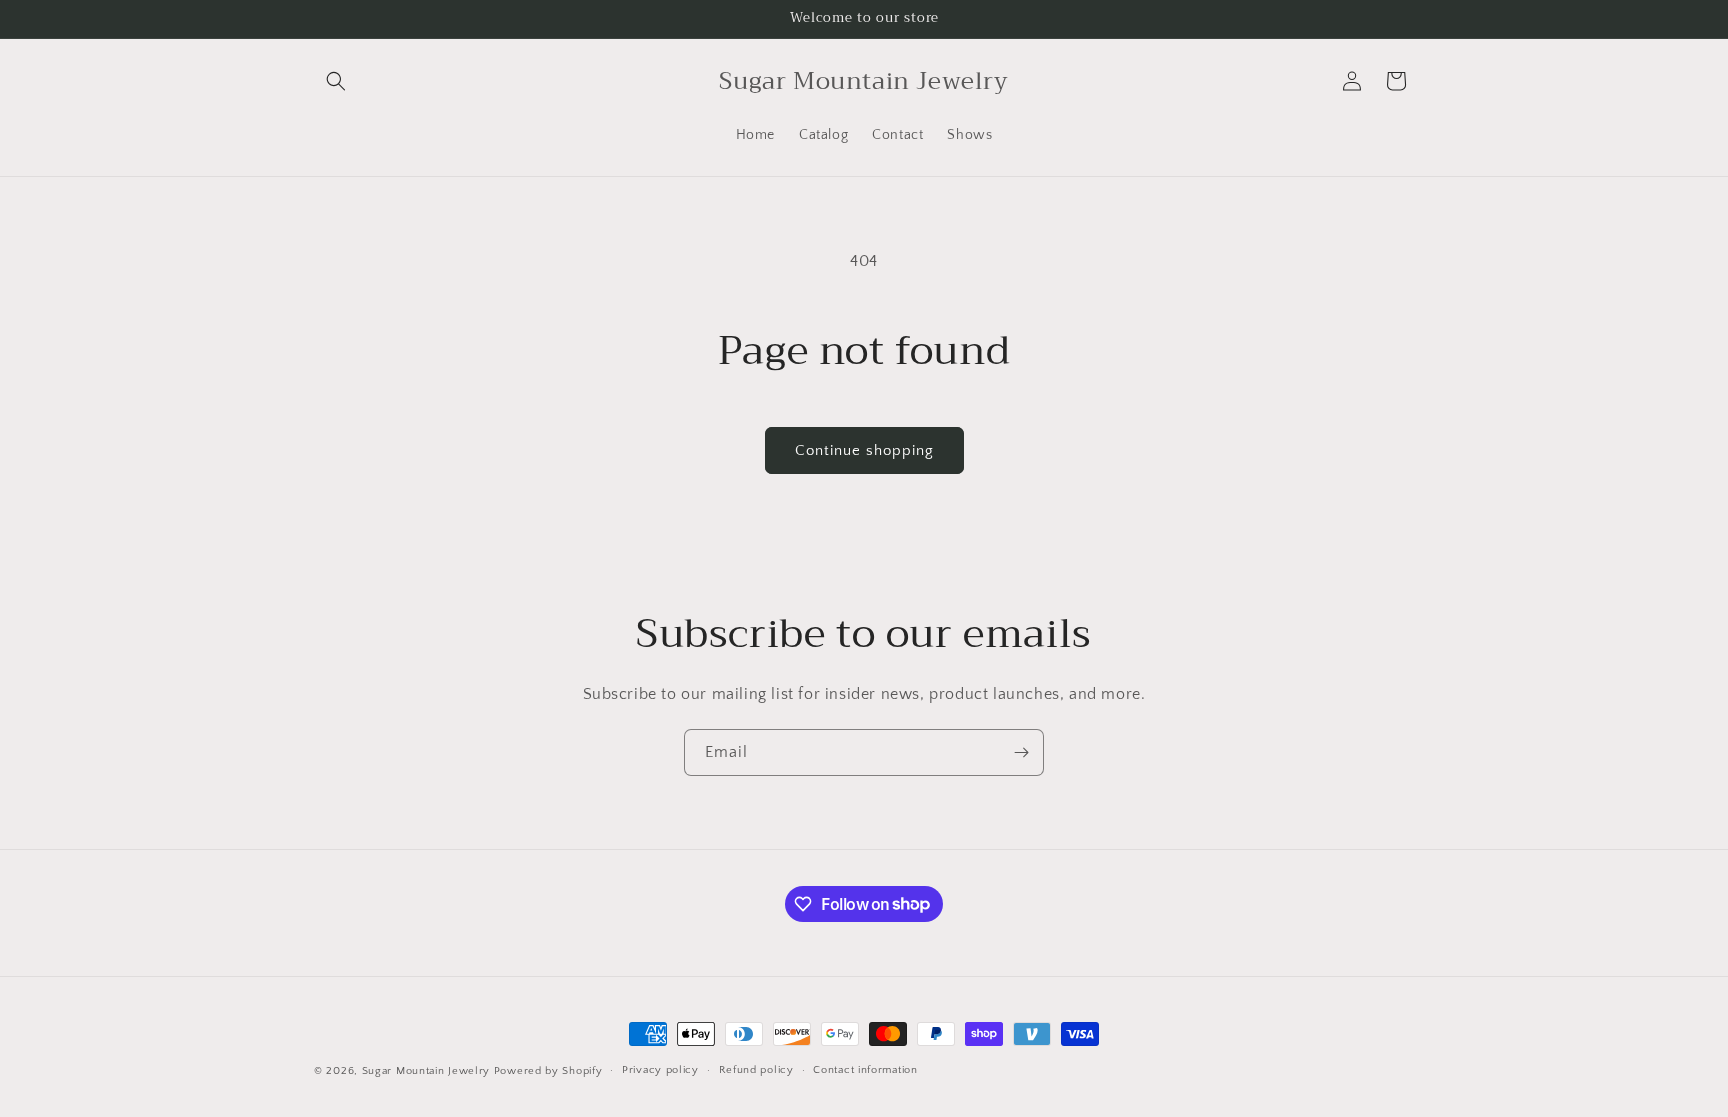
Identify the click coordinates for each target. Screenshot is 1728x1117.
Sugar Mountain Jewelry (426, 1071)
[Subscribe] (1021, 752)
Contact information (865, 1070)
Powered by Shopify (548, 1071)
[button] (336, 81)
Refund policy (756, 1070)
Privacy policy (660, 1070)
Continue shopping (864, 450)
